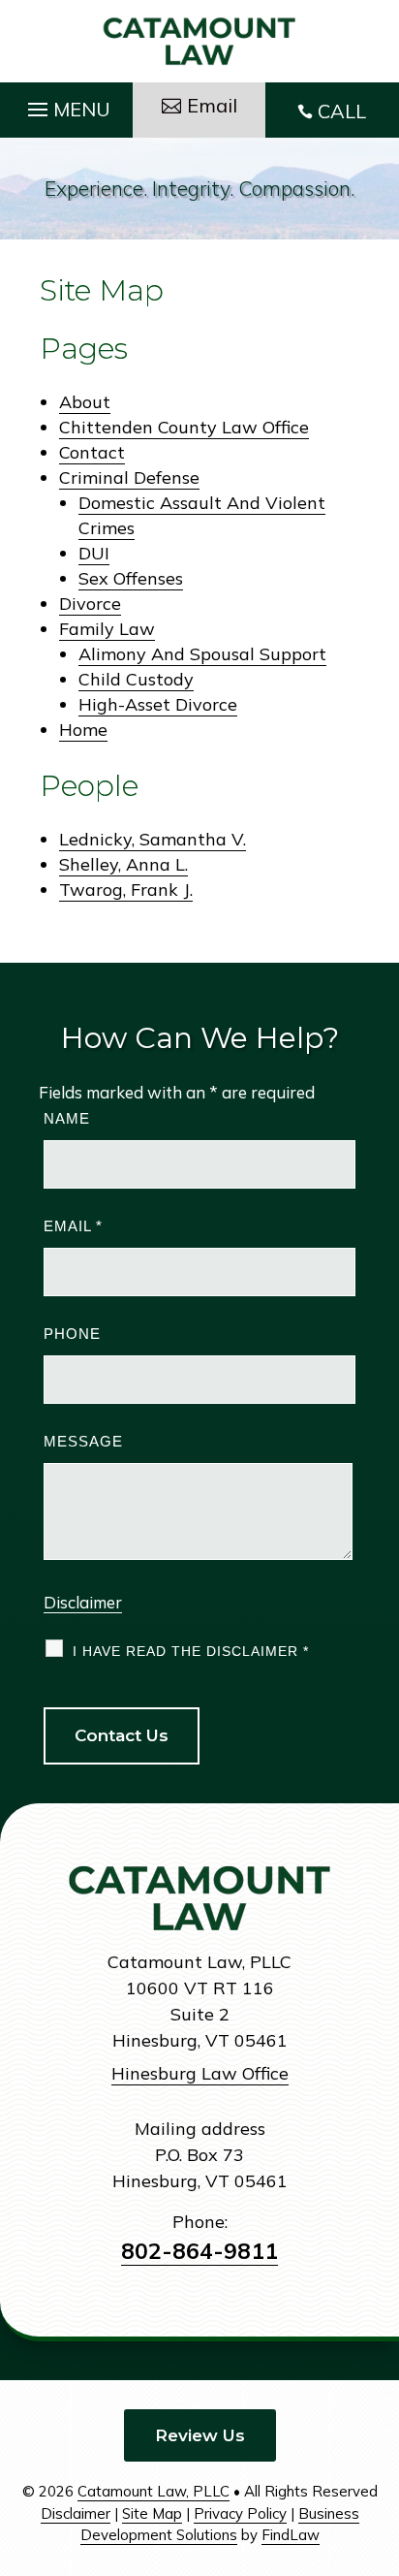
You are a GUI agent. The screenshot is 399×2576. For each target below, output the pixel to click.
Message (83, 1441)
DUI (94, 553)
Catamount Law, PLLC (153, 2491)
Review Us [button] (200, 2435)
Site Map (152, 2513)
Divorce (90, 604)
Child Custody (136, 679)
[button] (66, 105)
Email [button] (212, 105)
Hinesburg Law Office (200, 2073)
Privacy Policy (240, 2513)
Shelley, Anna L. (123, 864)
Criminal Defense (129, 477)
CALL (342, 111)
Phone (72, 1334)
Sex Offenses (131, 578)
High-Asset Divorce (158, 704)
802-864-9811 (199, 2251)
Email (73, 1226)
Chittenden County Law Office (184, 427)
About (85, 402)
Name (67, 1118)
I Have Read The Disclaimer (191, 1651)
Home (83, 730)
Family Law (107, 629)
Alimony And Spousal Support (202, 654)
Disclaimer (83, 1602)
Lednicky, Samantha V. (153, 839)
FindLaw (291, 2535)
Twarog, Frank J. (126, 890)
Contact (92, 452)
